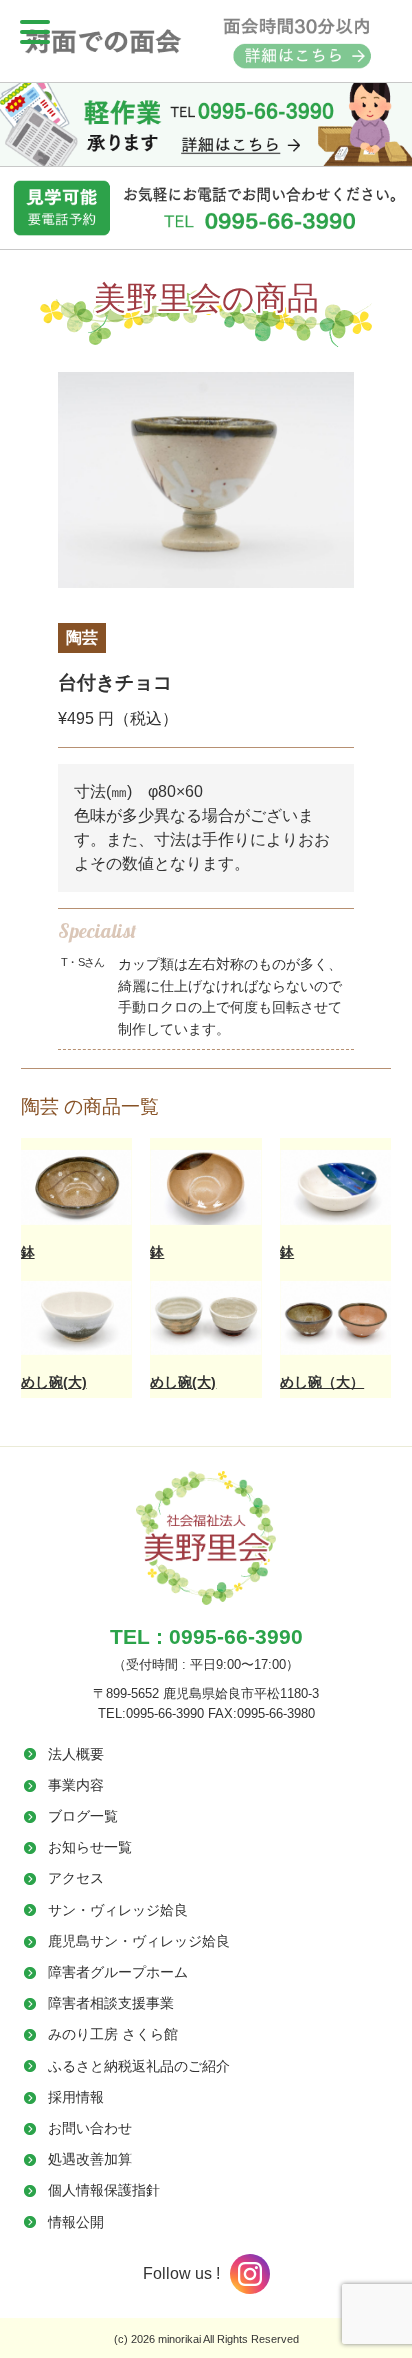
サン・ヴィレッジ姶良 (118, 1910)
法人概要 (76, 1754)
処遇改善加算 (90, 2159)
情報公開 (76, 2222)
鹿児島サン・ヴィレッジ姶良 (139, 1941)
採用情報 (76, 2097)
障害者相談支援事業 (111, 2003)
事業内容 (76, 1785)
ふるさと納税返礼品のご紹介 (139, 2066)
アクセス (76, 1878)
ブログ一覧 (83, 1816)
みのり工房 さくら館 (113, 2034)
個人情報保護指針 (104, 2190)
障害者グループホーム (118, 1972)
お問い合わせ (90, 2128)
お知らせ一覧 (90, 1847)
